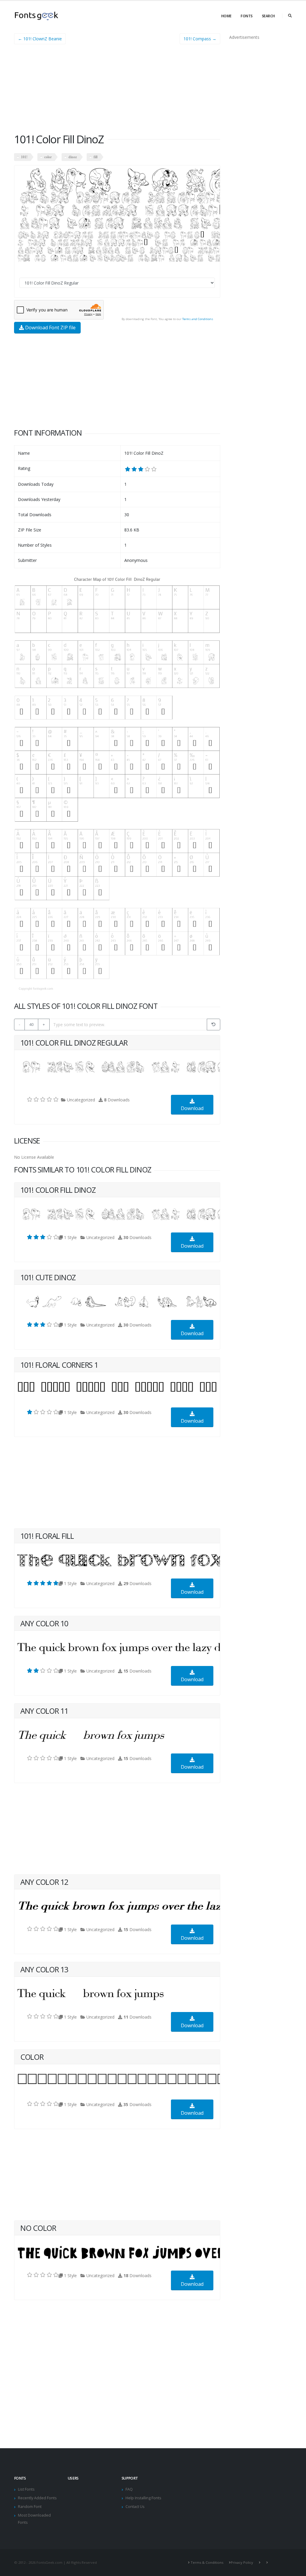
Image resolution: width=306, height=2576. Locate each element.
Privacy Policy (242, 2562)
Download (192, 1108)
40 (31, 1024)
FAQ (129, 2489)
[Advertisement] (117, 91)
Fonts (247, 16)
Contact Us (135, 2507)
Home (226, 16)
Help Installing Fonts (143, 2498)
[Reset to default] (214, 1025)
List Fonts (26, 2489)
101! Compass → (200, 39)
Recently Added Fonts (37, 2498)
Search (268, 16)
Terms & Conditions (207, 2562)
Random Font (30, 2507)
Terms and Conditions (198, 319)
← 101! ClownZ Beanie (40, 39)
